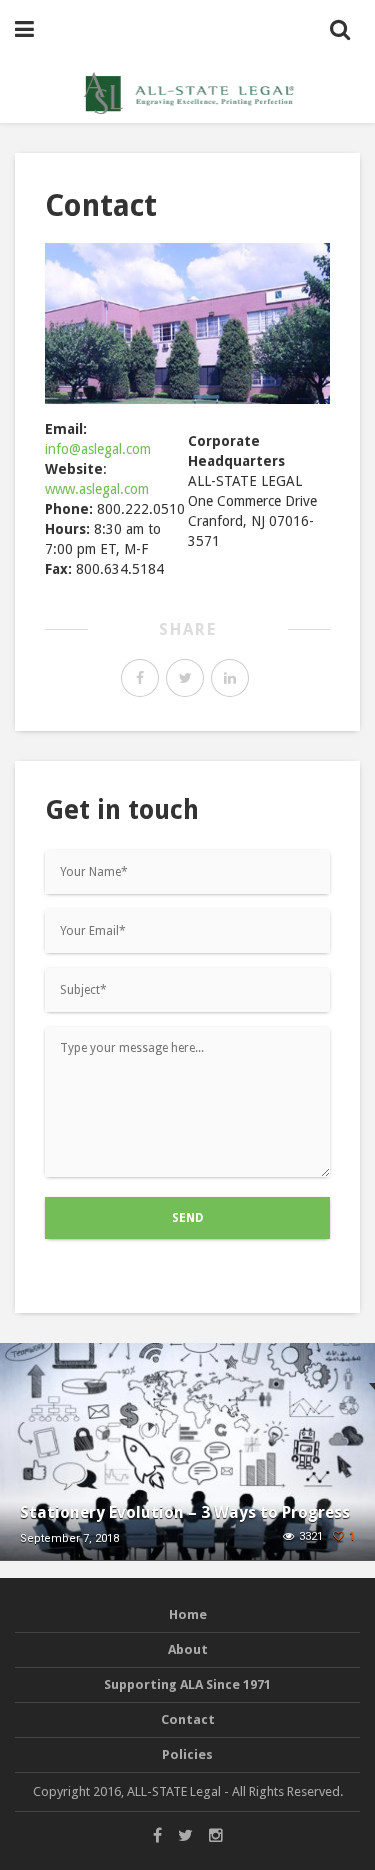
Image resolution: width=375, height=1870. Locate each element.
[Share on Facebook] (140, 678)
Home (188, 1614)
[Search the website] (340, 29)
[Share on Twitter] (185, 678)
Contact (188, 1719)
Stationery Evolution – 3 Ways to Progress (185, 1512)
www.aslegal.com (97, 489)
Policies (187, 1754)
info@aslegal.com (98, 449)
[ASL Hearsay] (188, 92)
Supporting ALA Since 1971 (187, 1684)
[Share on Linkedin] (230, 678)
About (188, 1649)
